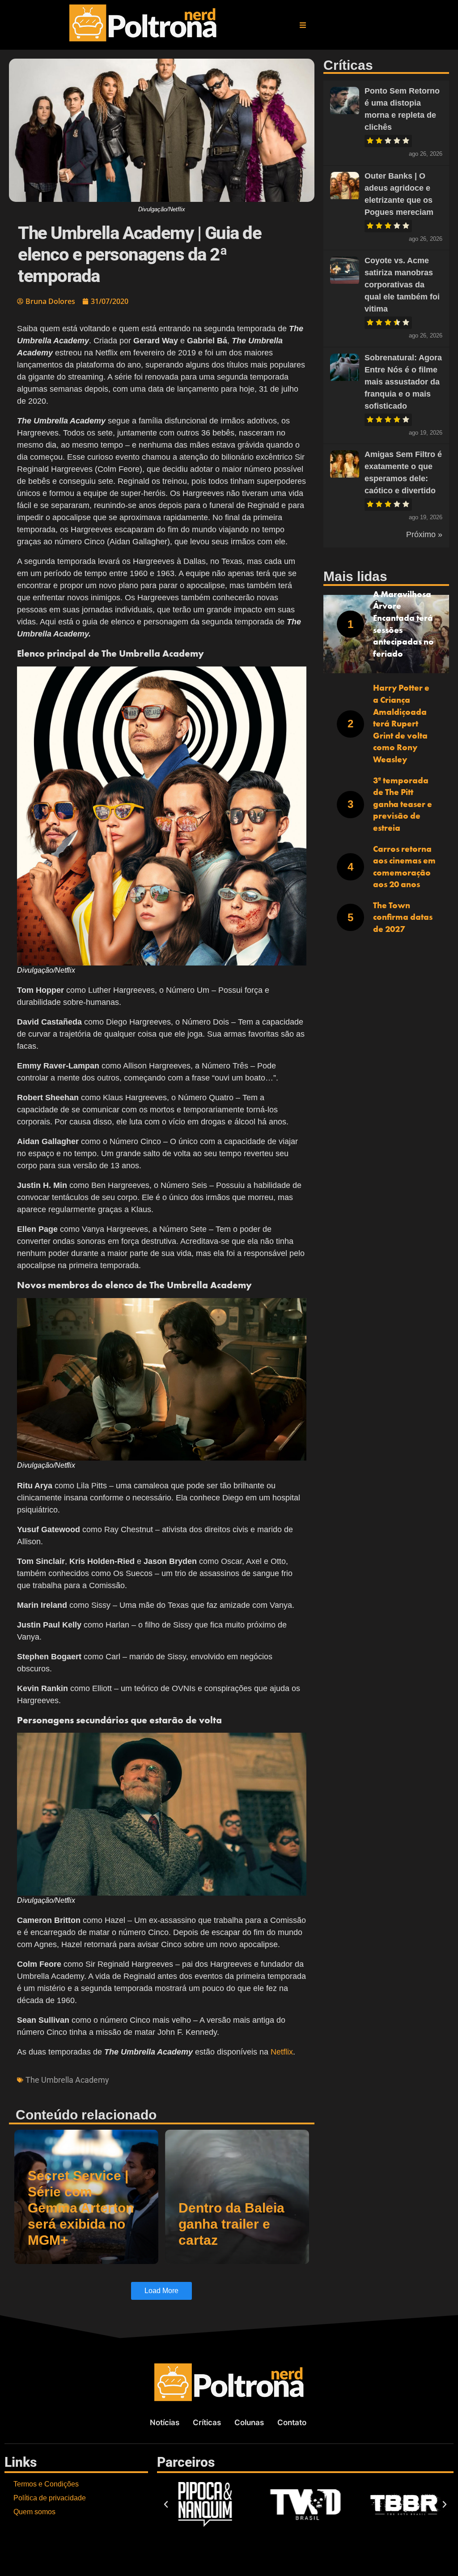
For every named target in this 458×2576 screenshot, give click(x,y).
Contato (292, 2422)
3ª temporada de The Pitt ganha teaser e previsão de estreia (403, 804)
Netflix (282, 2052)
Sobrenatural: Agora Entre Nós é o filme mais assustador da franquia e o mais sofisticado (403, 382)
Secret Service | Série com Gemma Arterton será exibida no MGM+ (81, 2208)
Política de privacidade (50, 2498)
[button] (303, 25)
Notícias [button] (165, 2422)
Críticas (207, 2422)
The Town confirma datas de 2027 (403, 917)
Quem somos (34, 2512)
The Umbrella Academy (67, 2080)
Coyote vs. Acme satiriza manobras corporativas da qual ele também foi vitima (402, 285)
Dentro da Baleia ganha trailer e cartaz (231, 2224)
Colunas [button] (249, 2422)
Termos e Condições (46, 2484)
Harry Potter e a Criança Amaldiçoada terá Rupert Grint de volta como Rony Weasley (401, 724)
